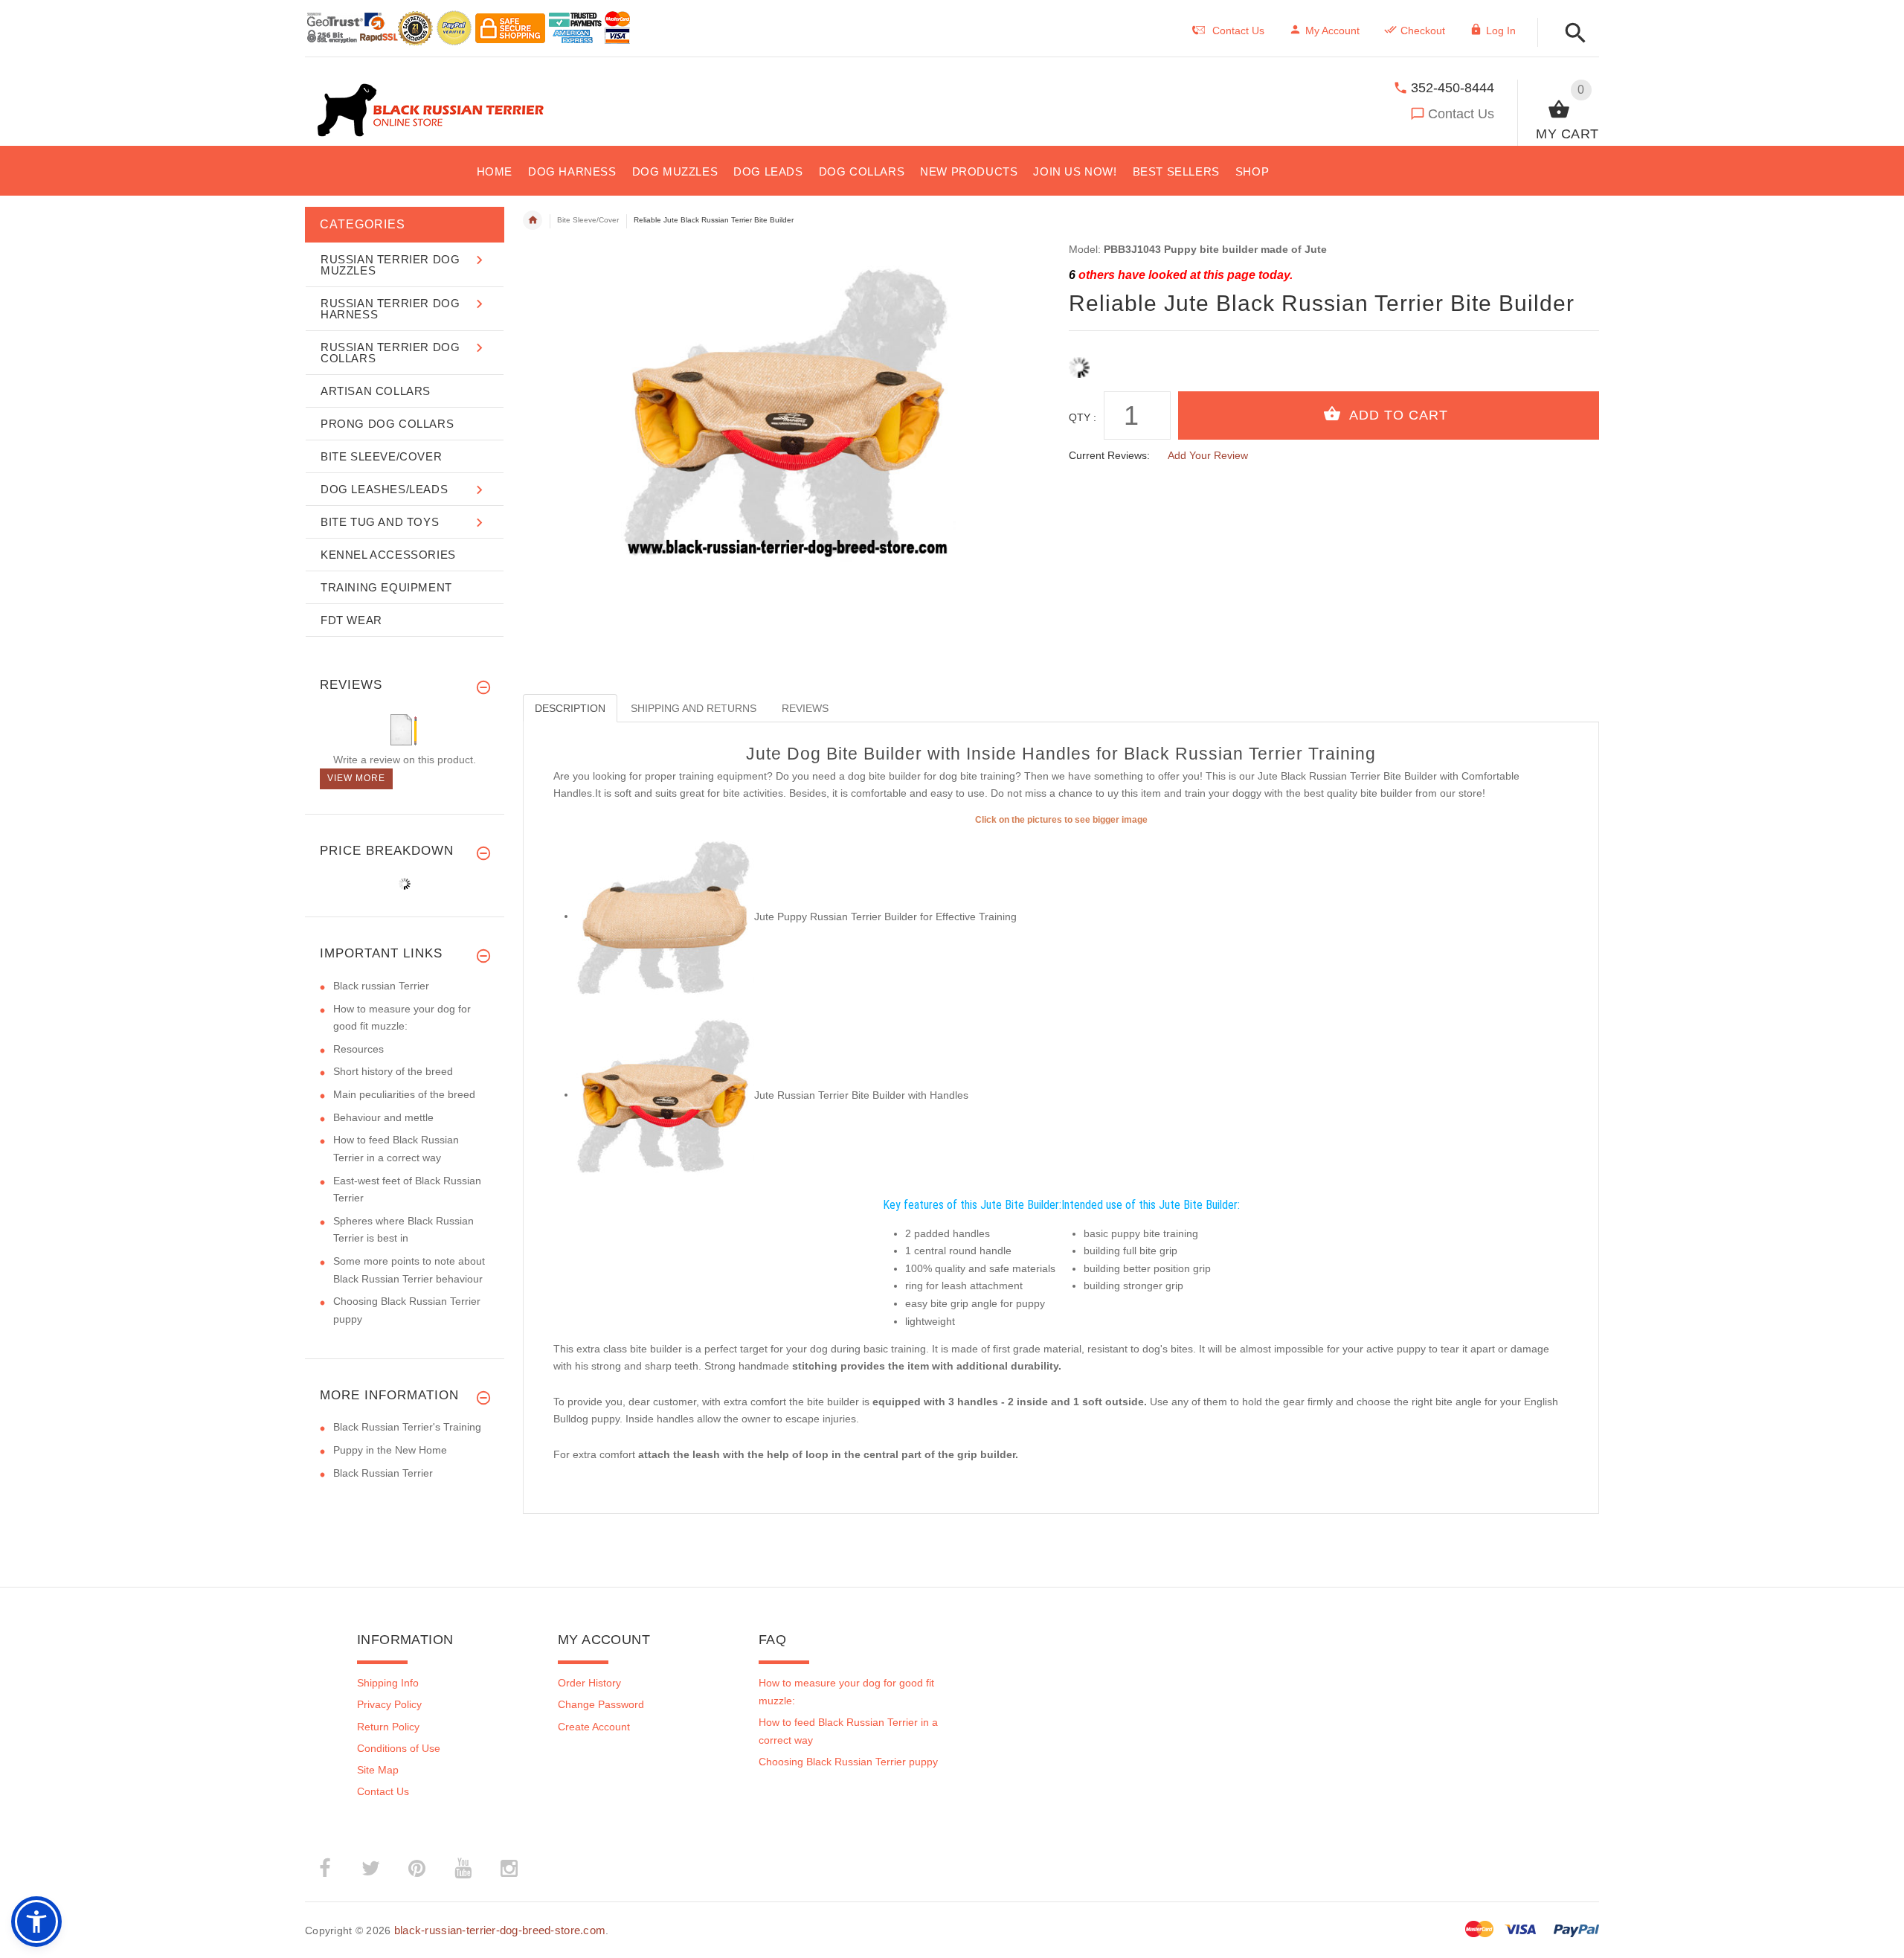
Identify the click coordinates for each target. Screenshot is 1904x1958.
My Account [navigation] (1332, 31)
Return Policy (388, 1727)
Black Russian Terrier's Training (407, 1427)
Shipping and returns (694, 708)
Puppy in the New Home (390, 1450)
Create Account (594, 1727)
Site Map (378, 1770)
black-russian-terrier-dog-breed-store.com (500, 1930)
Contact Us (1461, 114)
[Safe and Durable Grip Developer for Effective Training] (665, 916)
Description (570, 708)
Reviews (805, 708)
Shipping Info (388, 1683)
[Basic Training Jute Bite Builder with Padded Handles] (665, 1094)
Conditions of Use (399, 1748)
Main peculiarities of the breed (404, 1094)
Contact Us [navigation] (1238, 31)
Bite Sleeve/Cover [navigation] (588, 220)
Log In (1501, 31)
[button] (1571, 34)
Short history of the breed (393, 1071)
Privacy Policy (389, 1704)
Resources (358, 1049)
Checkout (1423, 31)
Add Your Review (1208, 455)
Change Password (601, 1704)
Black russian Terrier (381, 986)
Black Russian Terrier (383, 1473)
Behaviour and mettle (383, 1117)
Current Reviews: (1109, 455)
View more (356, 778)
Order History (589, 1683)
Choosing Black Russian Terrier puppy (848, 1762)
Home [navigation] (533, 220)
